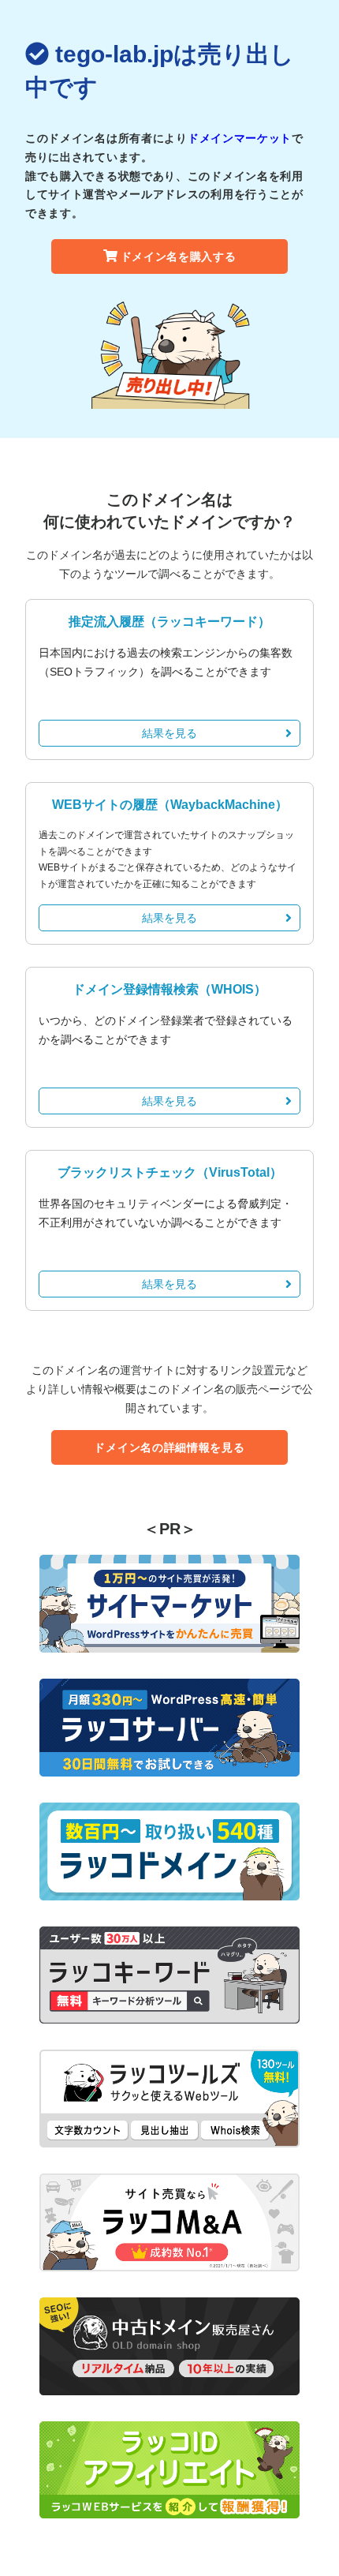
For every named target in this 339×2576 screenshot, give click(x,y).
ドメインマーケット (240, 138)
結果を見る (169, 733)
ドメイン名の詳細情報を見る (169, 1447)
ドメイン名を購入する (179, 256)
